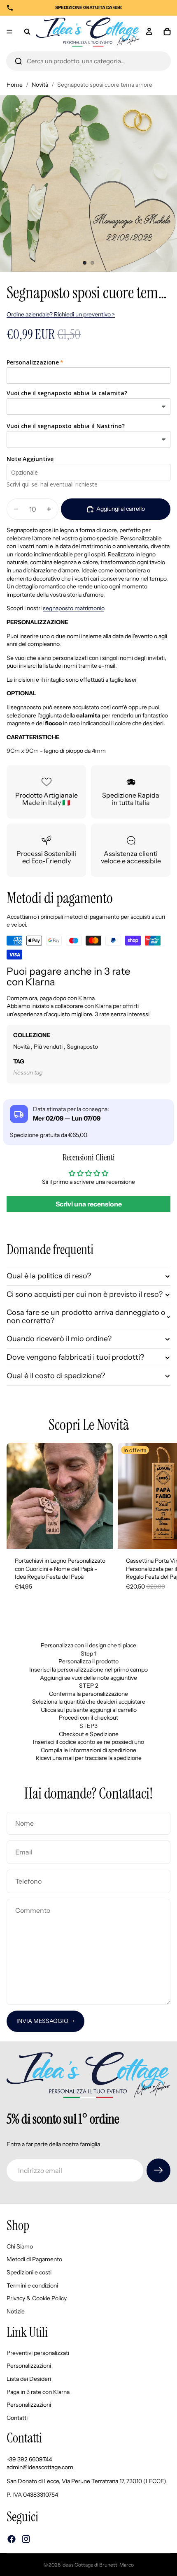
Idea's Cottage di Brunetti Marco (98, 2565)
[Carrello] (167, 32)
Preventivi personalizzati (38, 2353)
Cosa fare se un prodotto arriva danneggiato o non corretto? (86, 1317)
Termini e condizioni (32, 2285)
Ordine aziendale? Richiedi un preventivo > (61, 314)
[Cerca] (19, 61)
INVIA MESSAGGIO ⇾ (45, 2021)
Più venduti (49, 1047)
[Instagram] (26, 2539)
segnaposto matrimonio (73, 608)
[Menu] (9, 32)
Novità (40, 85)
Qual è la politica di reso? (49, 1276)
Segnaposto (82, 1047)
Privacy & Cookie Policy (37, 2298)
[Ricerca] (27, 32)
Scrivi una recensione (89, 1204)
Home (15, 85)
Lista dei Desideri (29, 2379)
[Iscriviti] (158, 2170)
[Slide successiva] (161, 1525)
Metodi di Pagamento (34, 2259)
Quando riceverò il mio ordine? (59, 1339)
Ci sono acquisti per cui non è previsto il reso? (85, 1294)
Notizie (16, 2311)
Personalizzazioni (29, 2366)
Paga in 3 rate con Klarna (38, 2392)
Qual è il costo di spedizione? (56, 1376)
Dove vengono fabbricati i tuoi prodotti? (75, 1357)
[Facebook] (12, 2539)
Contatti (17, 2418)
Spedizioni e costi (29, 2272)
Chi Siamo (20, 2246)
